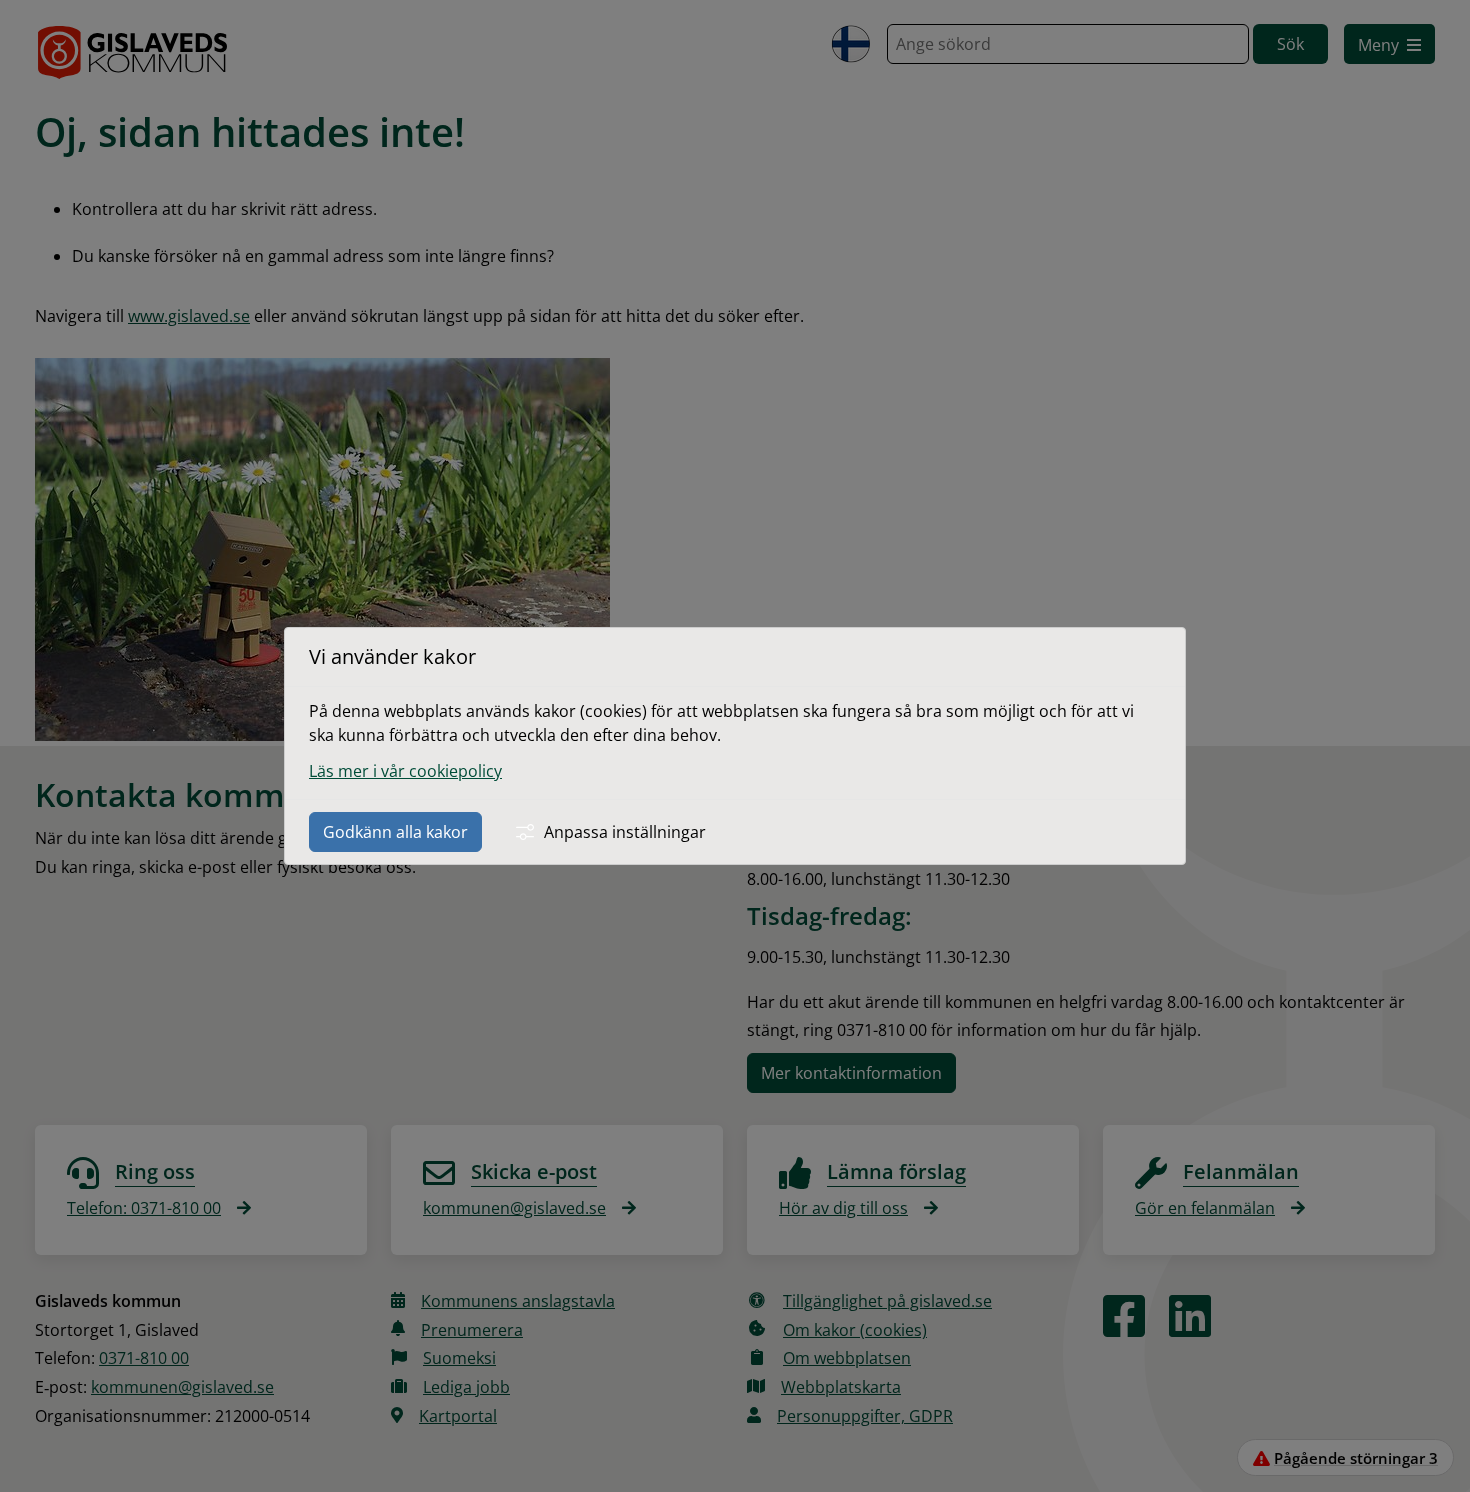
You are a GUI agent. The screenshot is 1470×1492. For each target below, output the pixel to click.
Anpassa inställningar (625, 832)
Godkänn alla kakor (395, 832)
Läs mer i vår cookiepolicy (405, 771)
